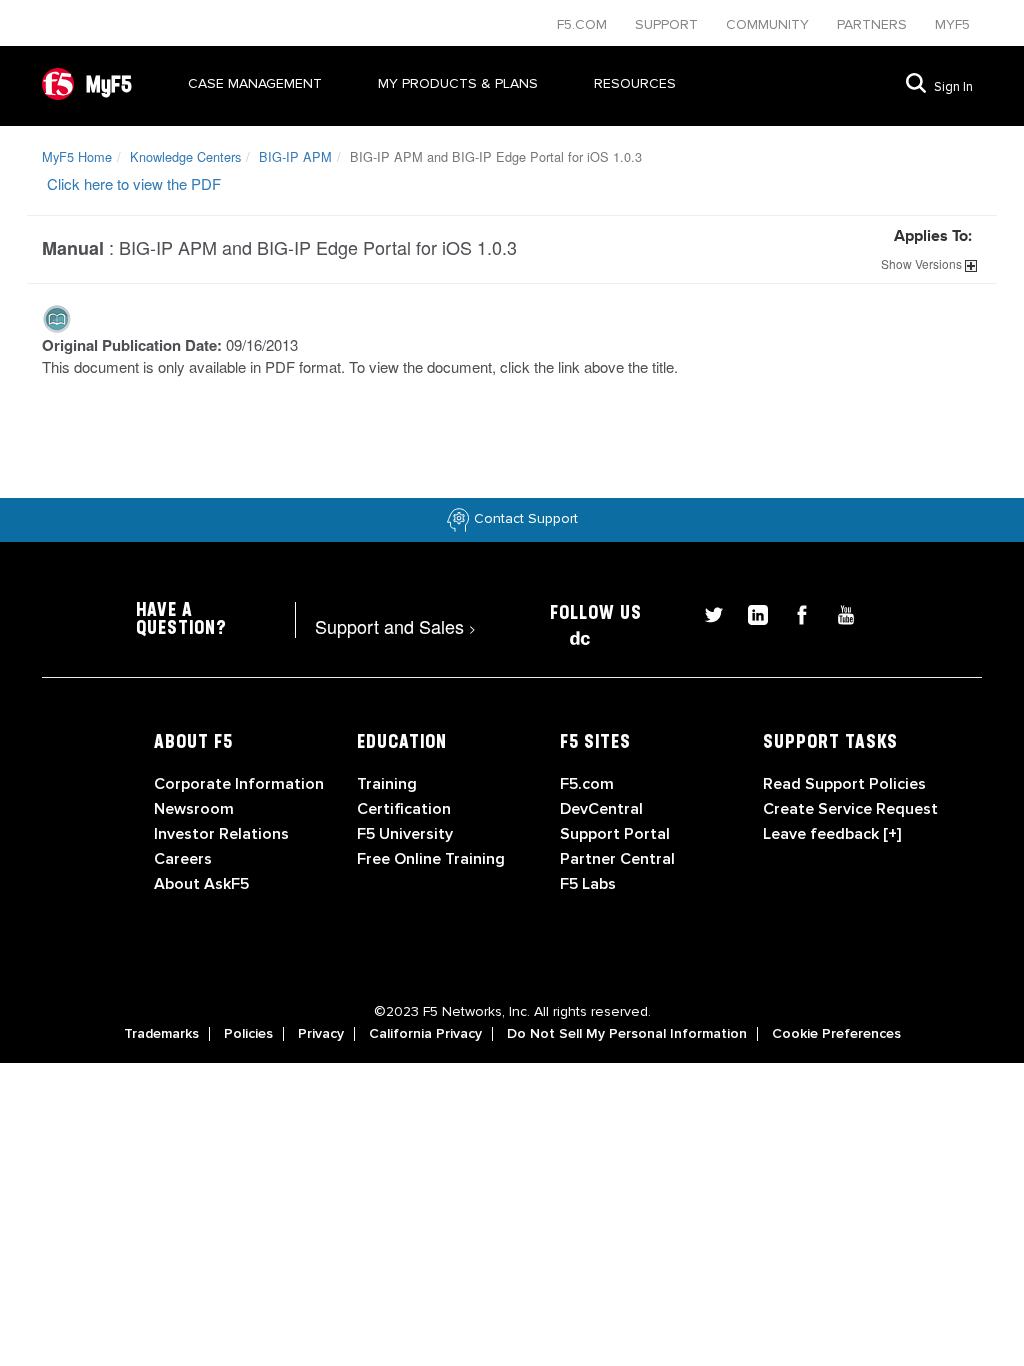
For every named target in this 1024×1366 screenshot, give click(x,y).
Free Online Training (431, 859)
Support (668, 24)
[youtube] (836, 612)
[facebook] (794, 612)
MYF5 (952, 24)
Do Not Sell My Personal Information (627, 1034)
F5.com (584, 24)
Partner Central (617, 859)
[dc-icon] (570, 635)
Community (769, 24)
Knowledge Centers (185, 156)
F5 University (405, 834)
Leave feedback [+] (832, 834)
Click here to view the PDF (134, 183)
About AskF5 (201, 884)
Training (387, 784)
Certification (404, 809)
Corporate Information (239, 784)
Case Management (255, 83)
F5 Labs (588, 884)
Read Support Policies (844, 784)
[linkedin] (750, 612)
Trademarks (161, 1034)
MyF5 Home (77, 156)
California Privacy (425, 1034)
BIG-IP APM (295, 156)
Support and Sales (395, 626)
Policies (248, 1034)
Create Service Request (850, 809)
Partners (874, 24)
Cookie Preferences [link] (836, 1034)
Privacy (321, 1034)
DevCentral (601, 809)
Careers (183, 859)
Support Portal (615, 834)
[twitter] (706, 612)
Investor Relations (221, 834)
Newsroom (194, 809)
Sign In (953, 87)
